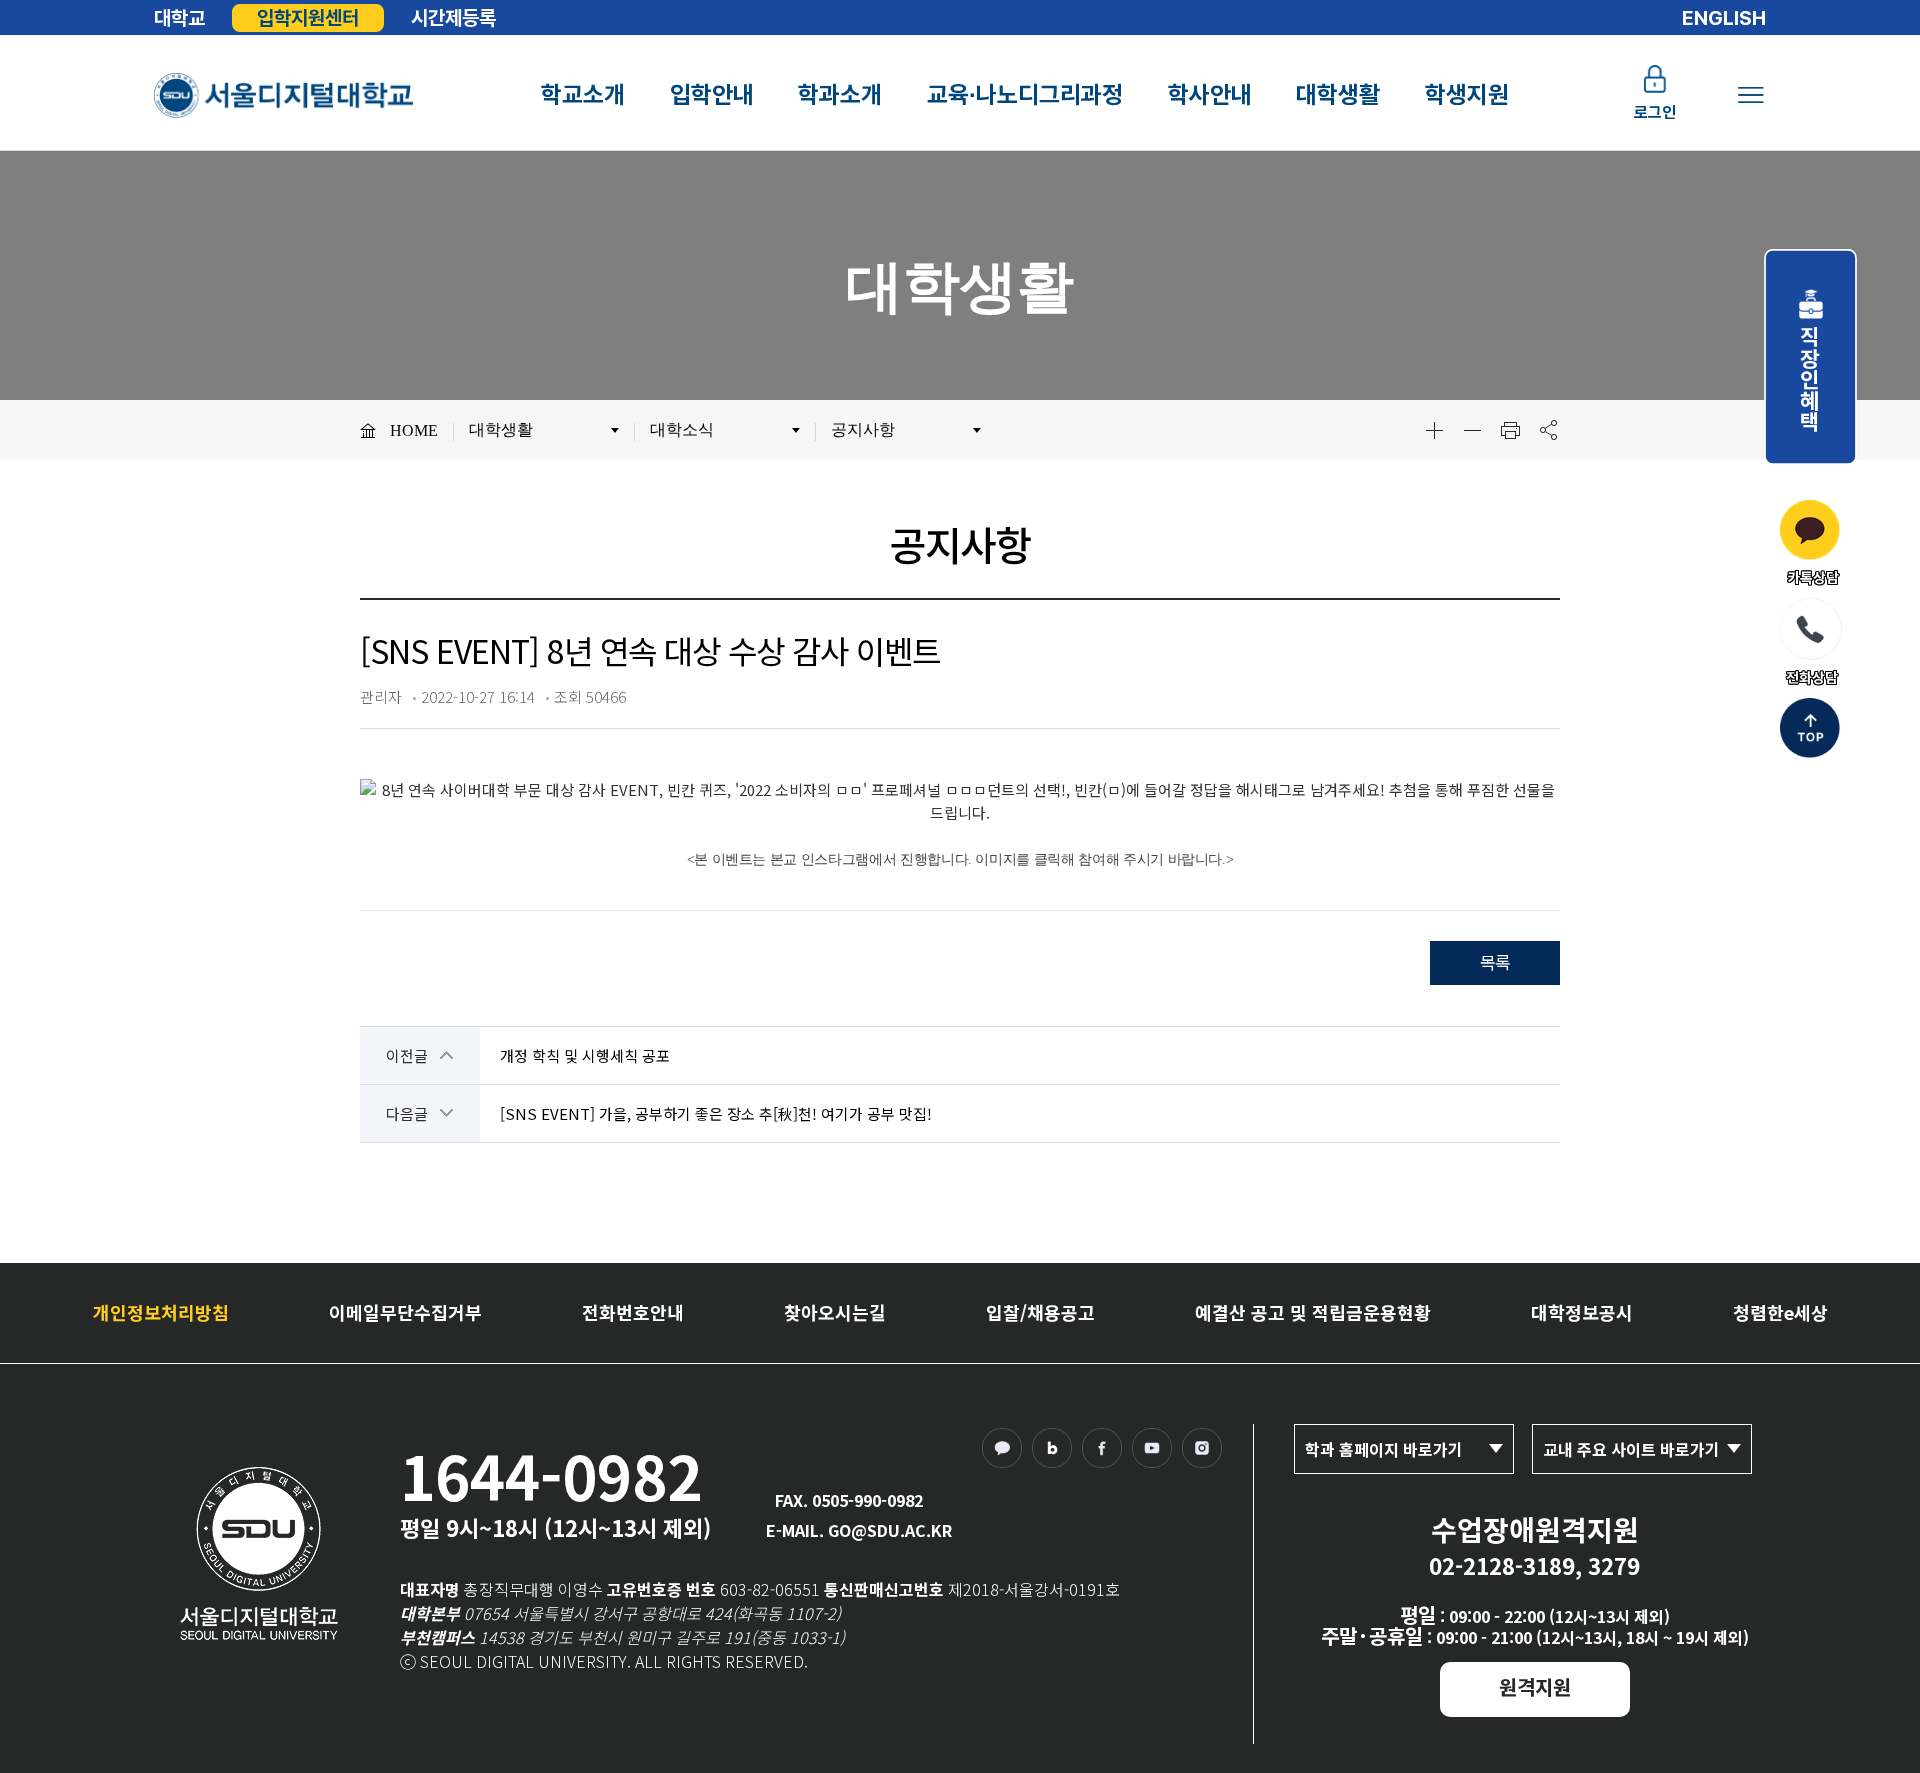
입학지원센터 (308, 18)
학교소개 (583, 94)
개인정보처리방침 (161, 1312)
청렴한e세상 (1780, 1312)
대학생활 (1338, 94)
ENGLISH (1724, 18)
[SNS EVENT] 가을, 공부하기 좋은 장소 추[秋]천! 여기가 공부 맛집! (716, 1113)
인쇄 (1510, 430)
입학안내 (712, 94)
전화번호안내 (633, 1312)
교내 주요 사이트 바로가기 (1631, 1449)
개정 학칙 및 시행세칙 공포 (585, 1055)
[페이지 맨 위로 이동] (1810, 730)
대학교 (179, 18)
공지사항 (863, 429)
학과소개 (840, 94)
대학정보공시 (1582, 1312)
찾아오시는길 (835, 1312)
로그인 (1655, 112)
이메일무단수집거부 (405, 1312)
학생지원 (1467, 94)
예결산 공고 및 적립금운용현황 (1313, 1312)
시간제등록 (453, 18)
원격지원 (1535, 1686)
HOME (414, 430)
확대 (1434, 430)
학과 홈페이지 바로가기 (1384, 1449)
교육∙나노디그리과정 (1025, 94)
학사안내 (1210, 94)
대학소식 (682, 429)
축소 (1472, 430)
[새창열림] (1007, 1453)
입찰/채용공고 (1040, 1312)
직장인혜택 (1810, 368)
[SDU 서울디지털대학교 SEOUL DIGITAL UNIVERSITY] (285, 95)
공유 (1548, 430)
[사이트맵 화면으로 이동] (1751, 95)
